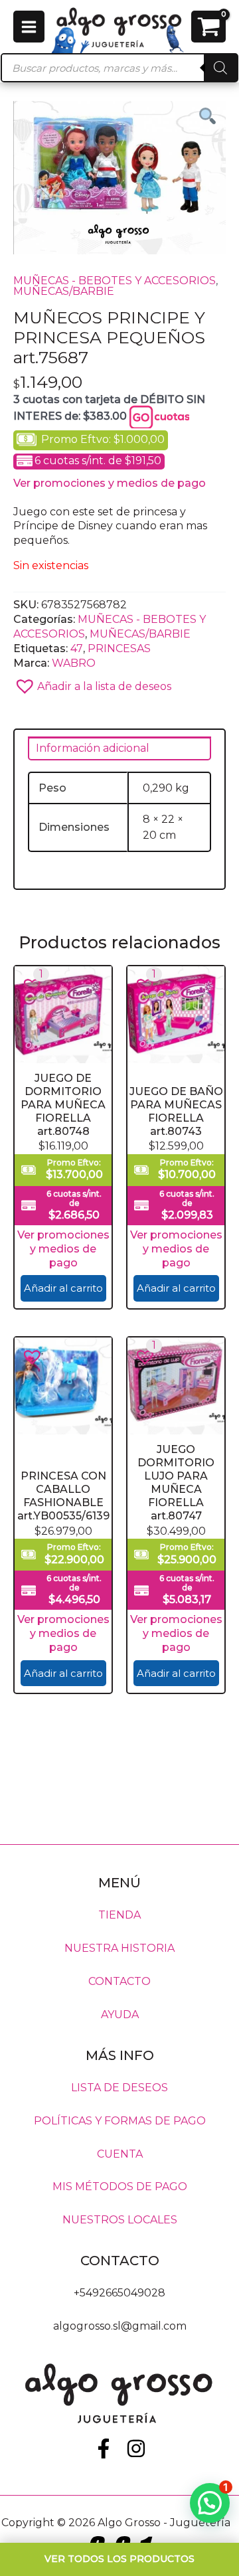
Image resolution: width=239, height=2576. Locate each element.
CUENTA (120, 2153)
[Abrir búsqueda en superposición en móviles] (119, 68)
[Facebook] (104, 2448)
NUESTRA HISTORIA (119, 1948)
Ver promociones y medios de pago (110, 483)
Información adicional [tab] (93, 748)
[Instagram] (136, 2448)
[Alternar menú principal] (29, 26)
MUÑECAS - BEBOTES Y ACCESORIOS (115, 281)
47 (77, 648)
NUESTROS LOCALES (120, 2220)
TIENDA (119, 1915)
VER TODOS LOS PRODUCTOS (119, 2559)
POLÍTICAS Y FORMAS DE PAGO (120, 2120)
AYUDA (120, 2015)
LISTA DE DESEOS (119, 2087)
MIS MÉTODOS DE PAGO (120, 2187)
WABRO (74, 663)
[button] (119, 682)
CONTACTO (119, 1981)
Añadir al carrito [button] (63, 1288)
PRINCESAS (119, 648)
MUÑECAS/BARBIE (64, 291)
